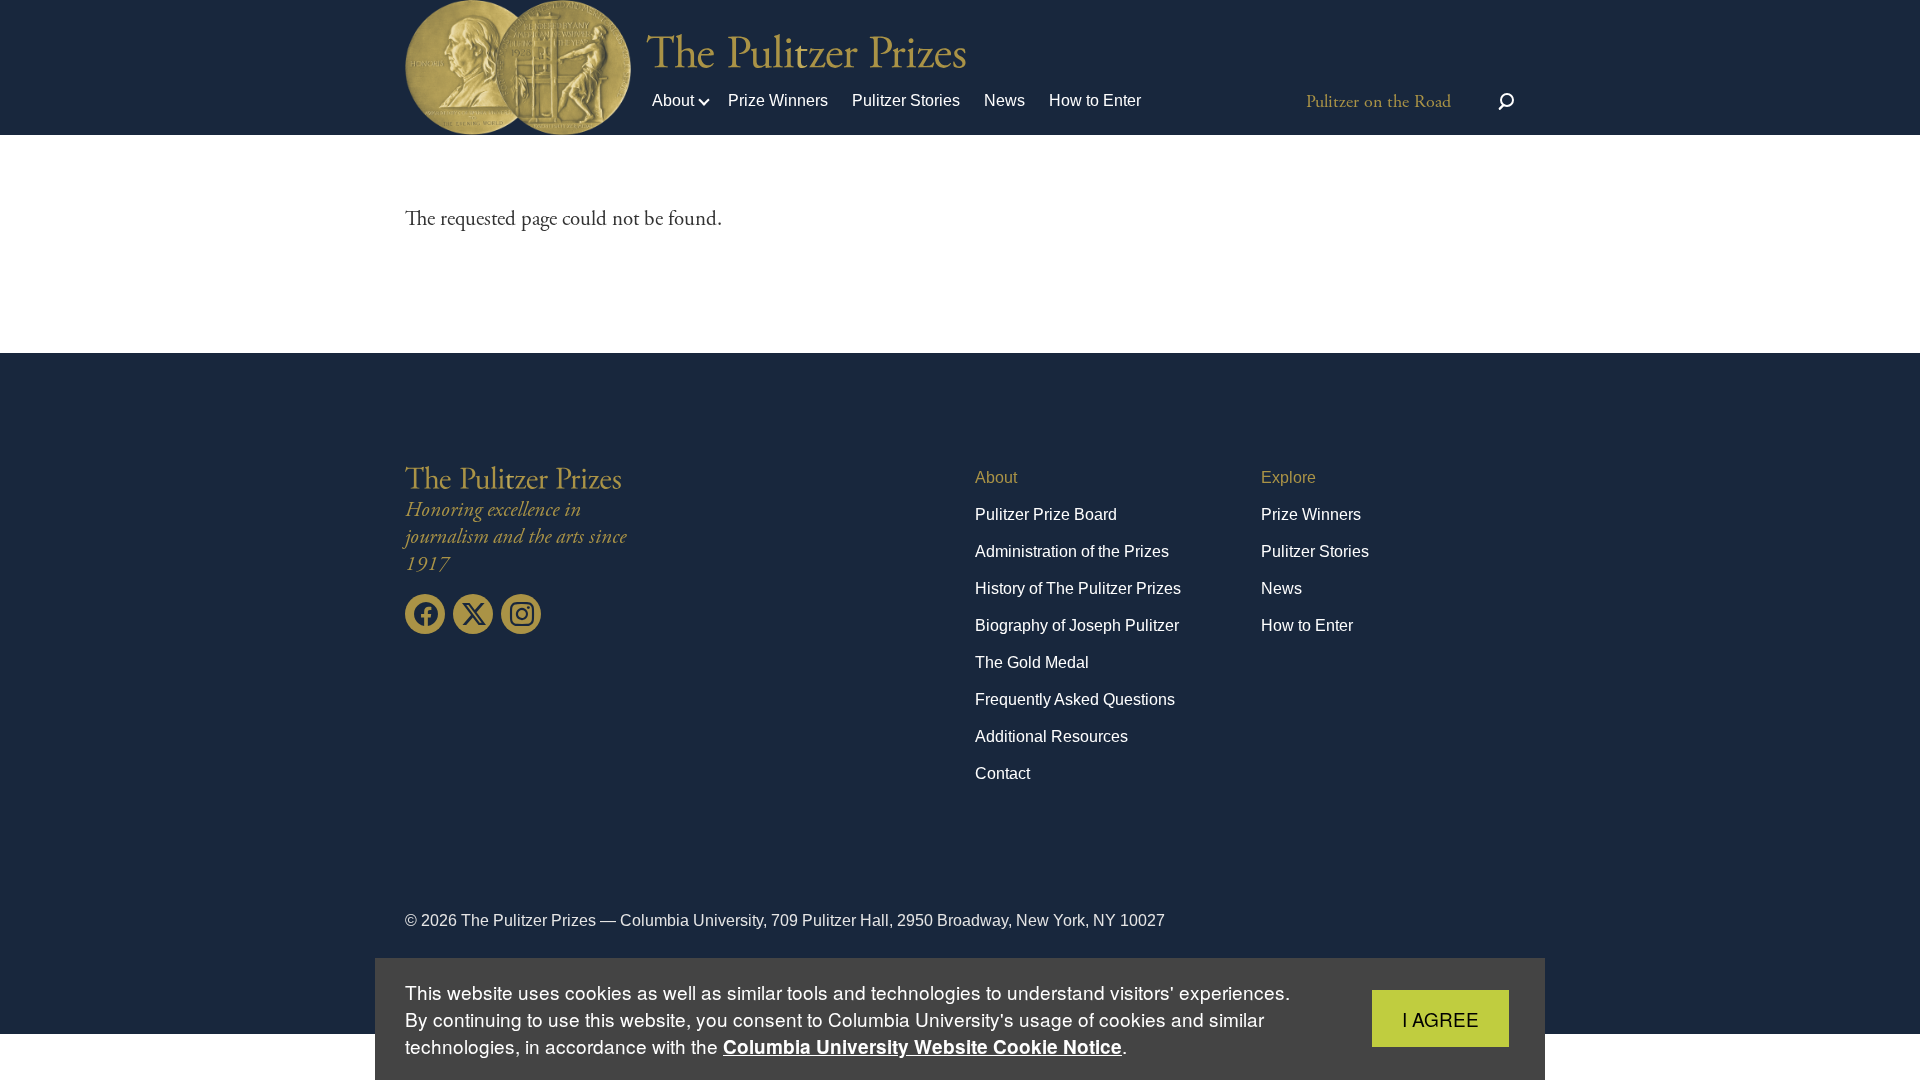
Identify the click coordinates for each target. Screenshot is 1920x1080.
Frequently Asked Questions (1075, 699)
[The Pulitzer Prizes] (517, 478)
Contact (1002, 773)
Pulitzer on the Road (1378, 101)
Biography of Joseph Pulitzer (1077, 625)
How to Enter (1095, 100)
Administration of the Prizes (1072, 551)
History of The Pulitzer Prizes (1078, 588)
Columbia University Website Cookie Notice (922, 1046)
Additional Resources (1051, 736)
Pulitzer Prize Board (1046, 514)
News (1004, 100)
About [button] (673, 100)
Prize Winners (778, 100)
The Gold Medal (1032, 662)
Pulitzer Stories (906, 100)
